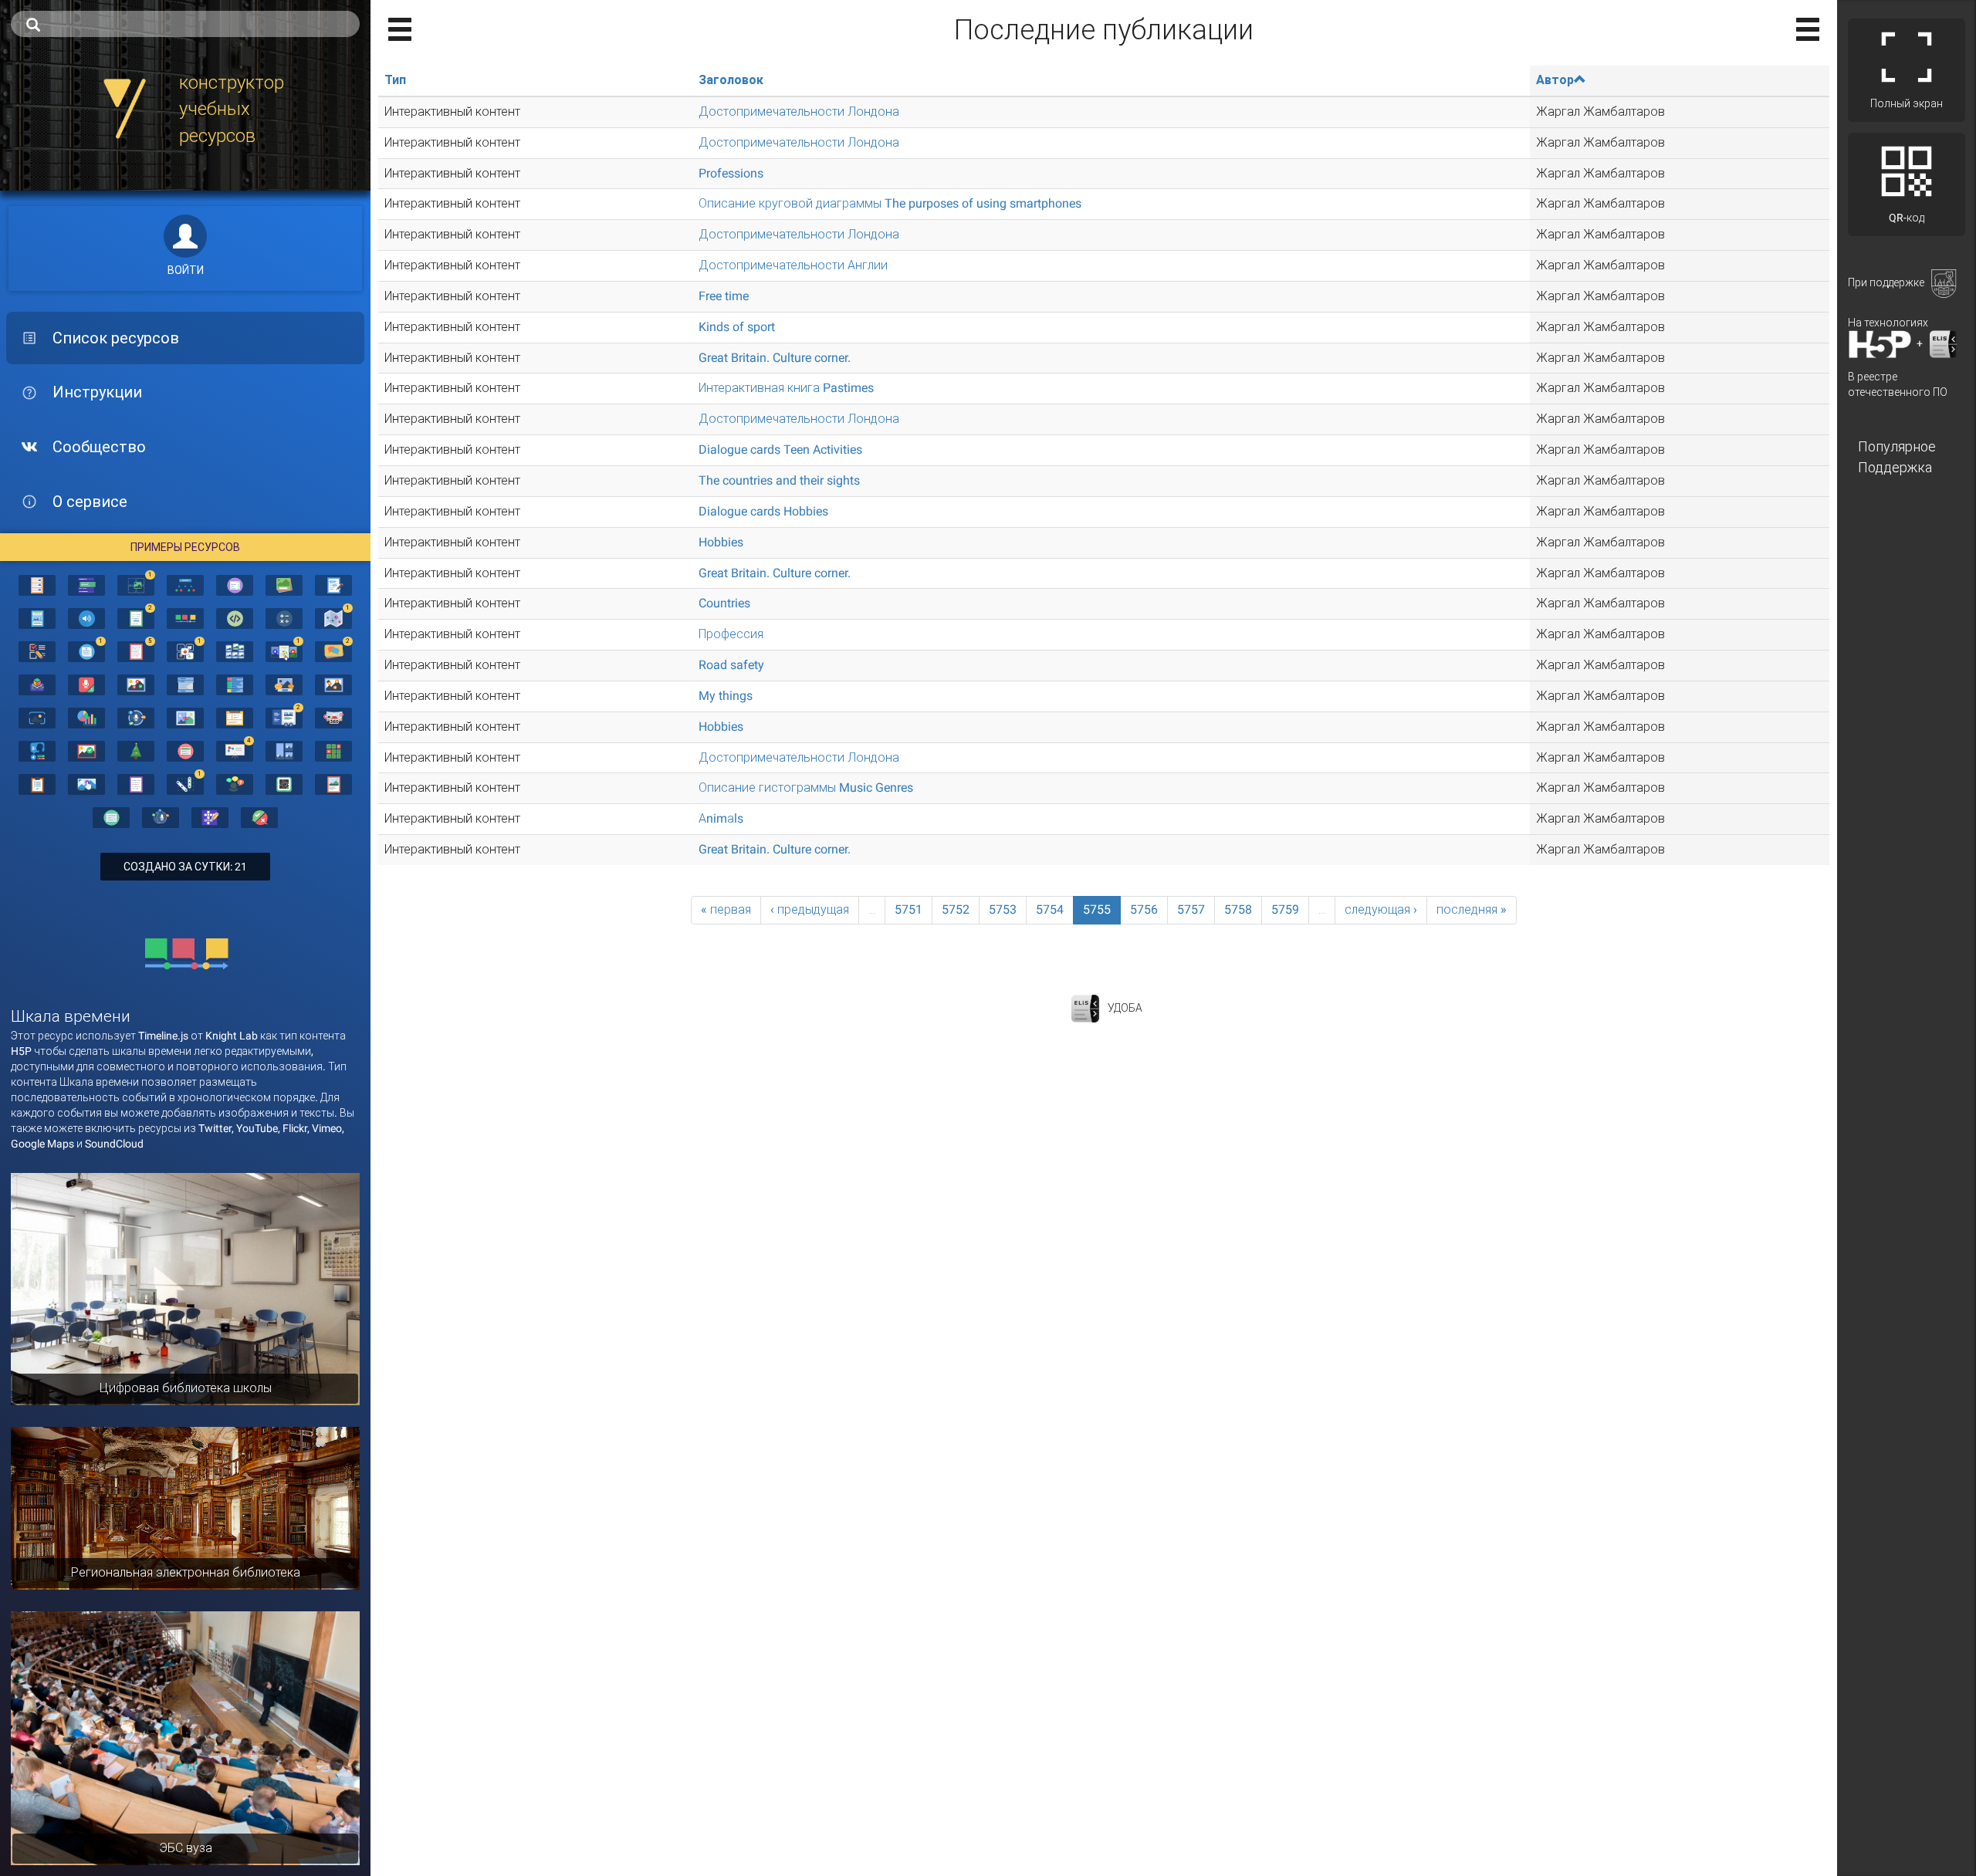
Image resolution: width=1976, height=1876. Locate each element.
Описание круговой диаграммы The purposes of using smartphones (890, 203)
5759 (1285, 909)
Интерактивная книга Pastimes (786, 388)
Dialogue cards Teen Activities (780, 450)
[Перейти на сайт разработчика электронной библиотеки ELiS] (1085, 1007)
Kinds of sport (737, 327)
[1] (136, 584)
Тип (395, 80)
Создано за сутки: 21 (185, 867)
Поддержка (1895, 467)
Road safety (731, 665)
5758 (1238, 909)
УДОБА (1125, 1007)
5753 (1003, 909)
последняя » (1472, 909)
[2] (136, 617)
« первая (726, 909)
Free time (724, 296)
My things (726, 696)
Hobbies (721, 542)
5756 (1144, 909)
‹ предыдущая (810, 909)
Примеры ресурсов (185, 547)
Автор (1555, 80)
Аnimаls (721, 818)
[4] (235, 750)
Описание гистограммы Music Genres (806, 788)
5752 (956, 909)
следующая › (1381, 909)
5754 (1050, 909)
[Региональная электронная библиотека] (185, 1507)
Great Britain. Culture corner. (775, 358)
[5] (136, 651)
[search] (185, 24)
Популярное (1897, 446)
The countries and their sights (779, 480)
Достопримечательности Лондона (799, 112)
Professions (731, 173)
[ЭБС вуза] (185, 1737)
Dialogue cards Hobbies (763, 511)
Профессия (731, 634)
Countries (724, 603)
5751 (908, 909)
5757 (1191, 909)
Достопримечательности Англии (793, 265)
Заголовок (731, 80)
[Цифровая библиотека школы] (185, 1288)
